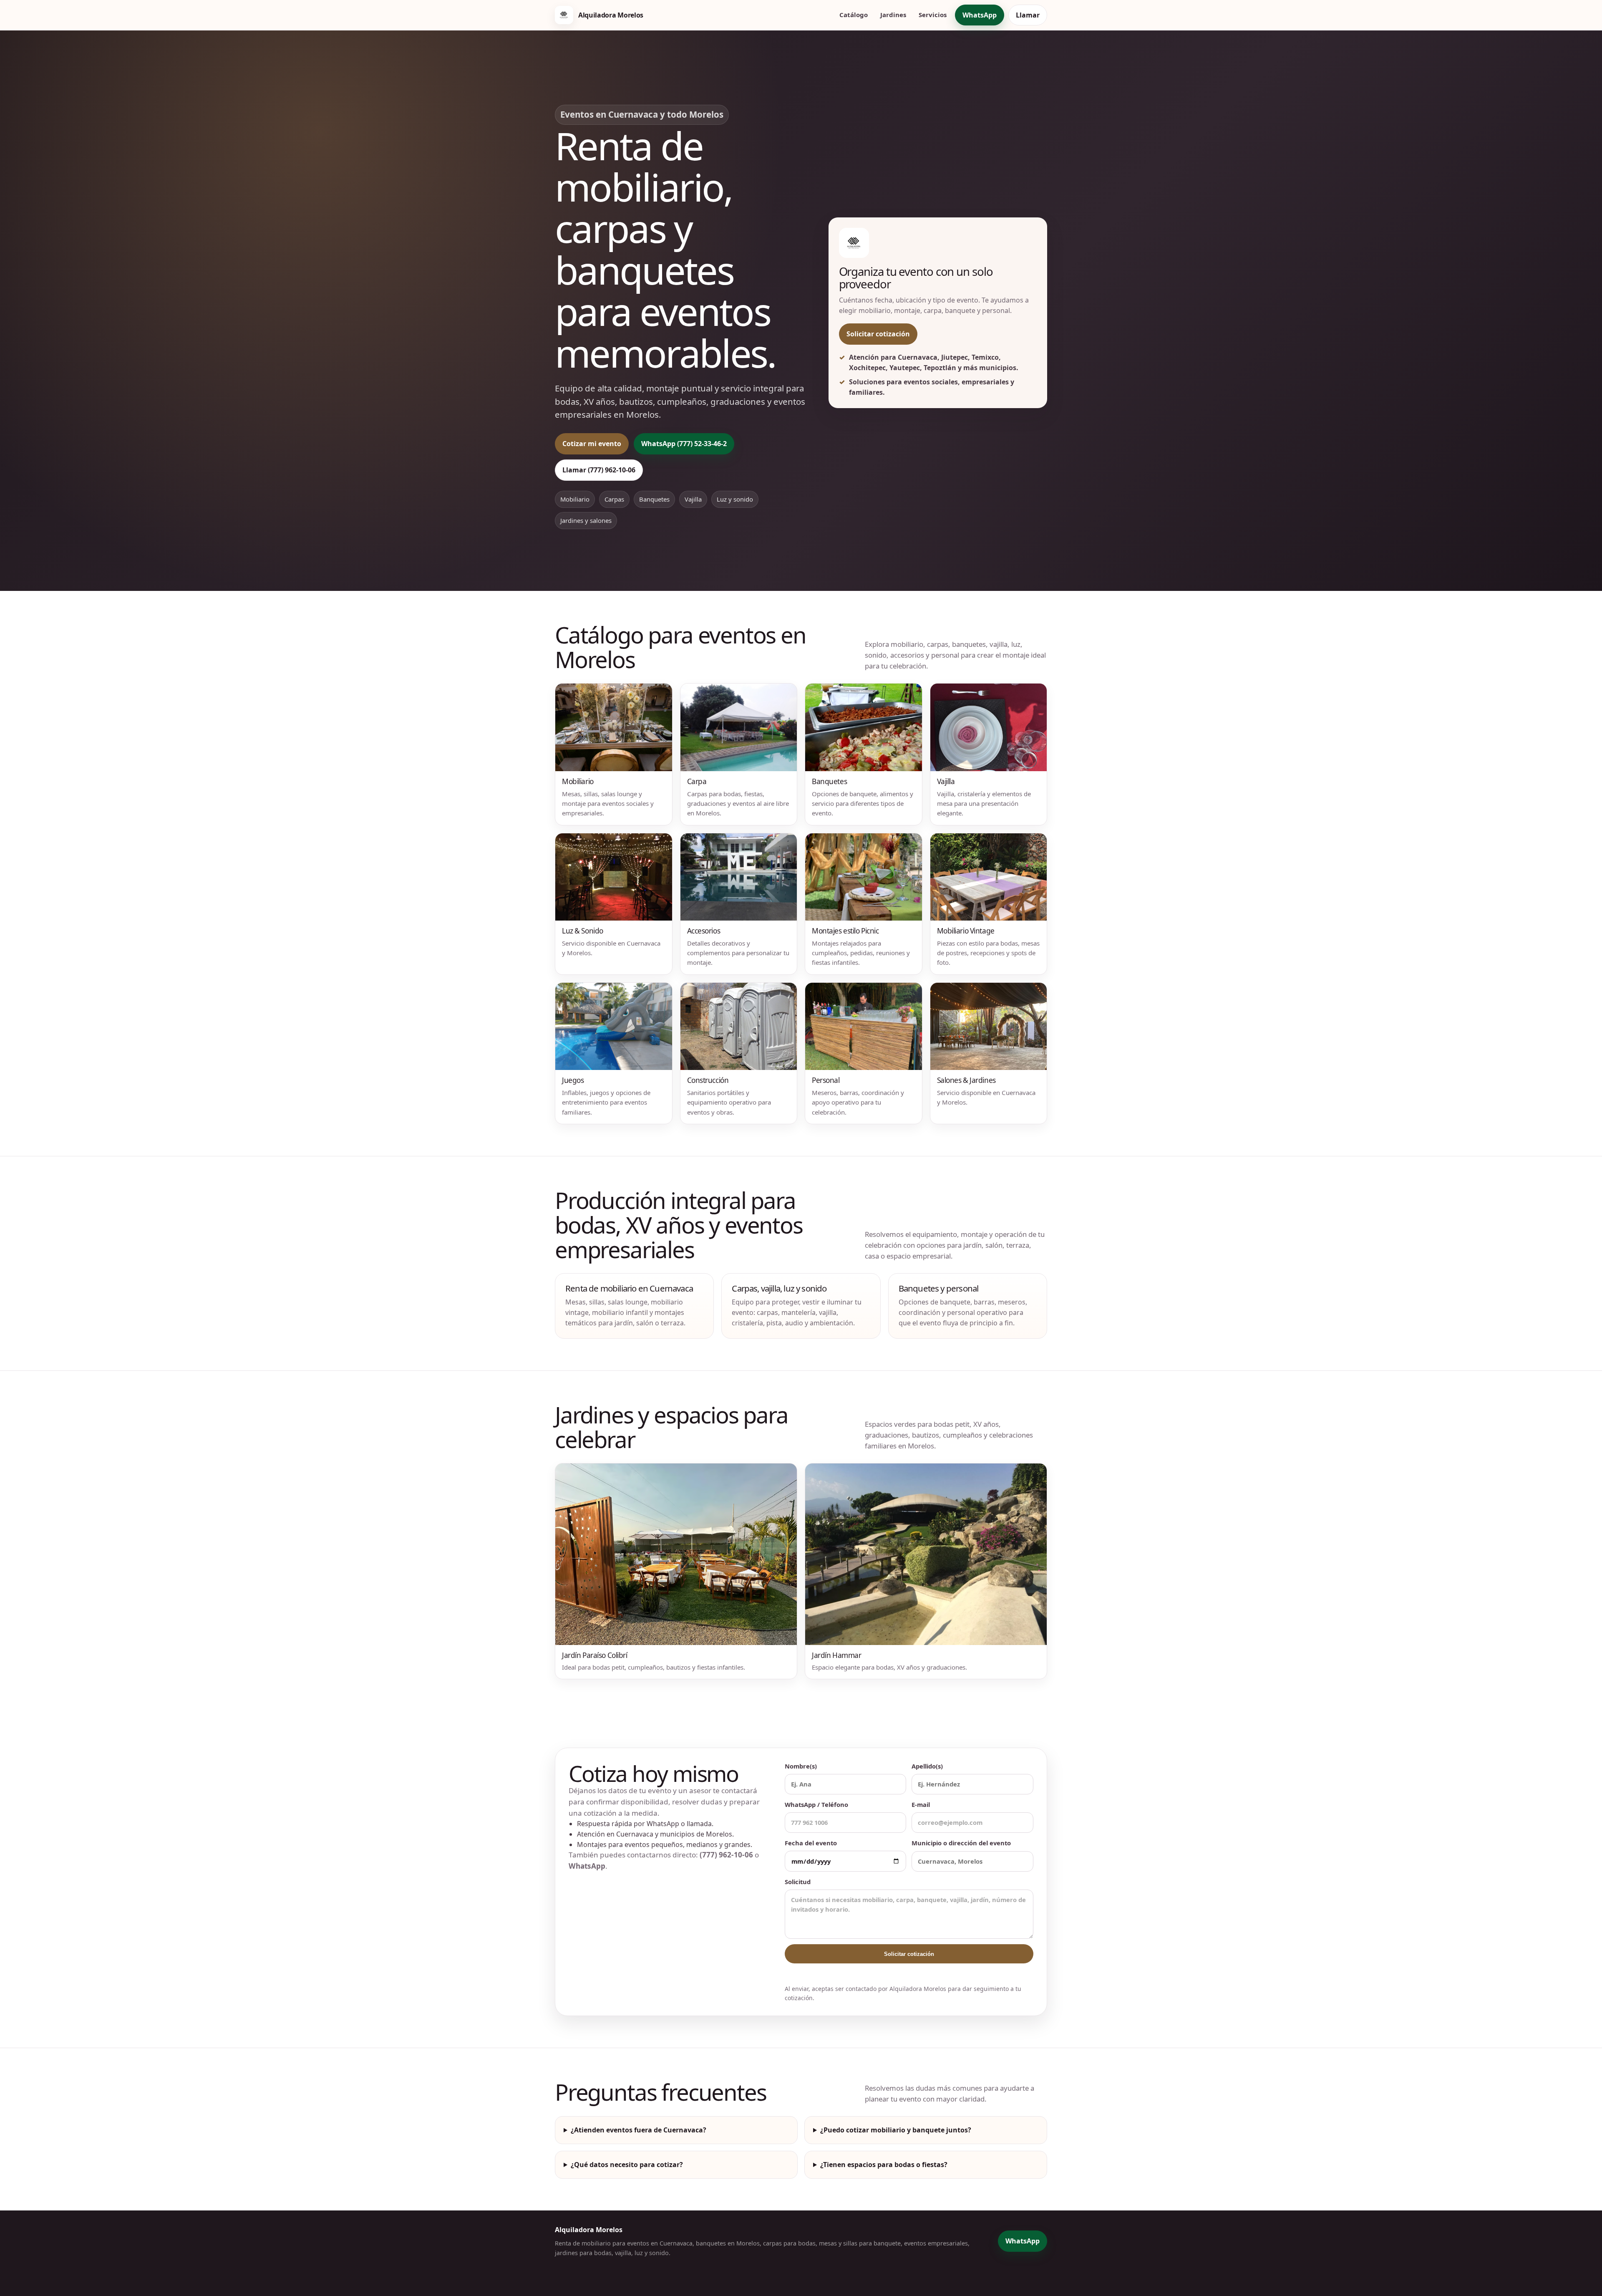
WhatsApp (980, 15)
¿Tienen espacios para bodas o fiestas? (884, 2165)
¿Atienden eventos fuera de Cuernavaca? (639, 2130)
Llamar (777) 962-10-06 (599, 470)
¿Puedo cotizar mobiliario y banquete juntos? (896, 2130)
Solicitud (798, 1882)
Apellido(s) (927, 1766)
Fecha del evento (811, 1843)
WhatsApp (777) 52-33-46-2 (684, 444)
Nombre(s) (801, 1766)
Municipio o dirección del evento (961, 1843)
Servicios (933, 15)
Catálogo (854, 15)
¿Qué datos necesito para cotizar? (627, 2165)
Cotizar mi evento (592, 444)
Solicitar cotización (878, 334)
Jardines (893, 15)
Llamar (1028, 15)
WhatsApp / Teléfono (816, 1804)
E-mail (921, 1804)
